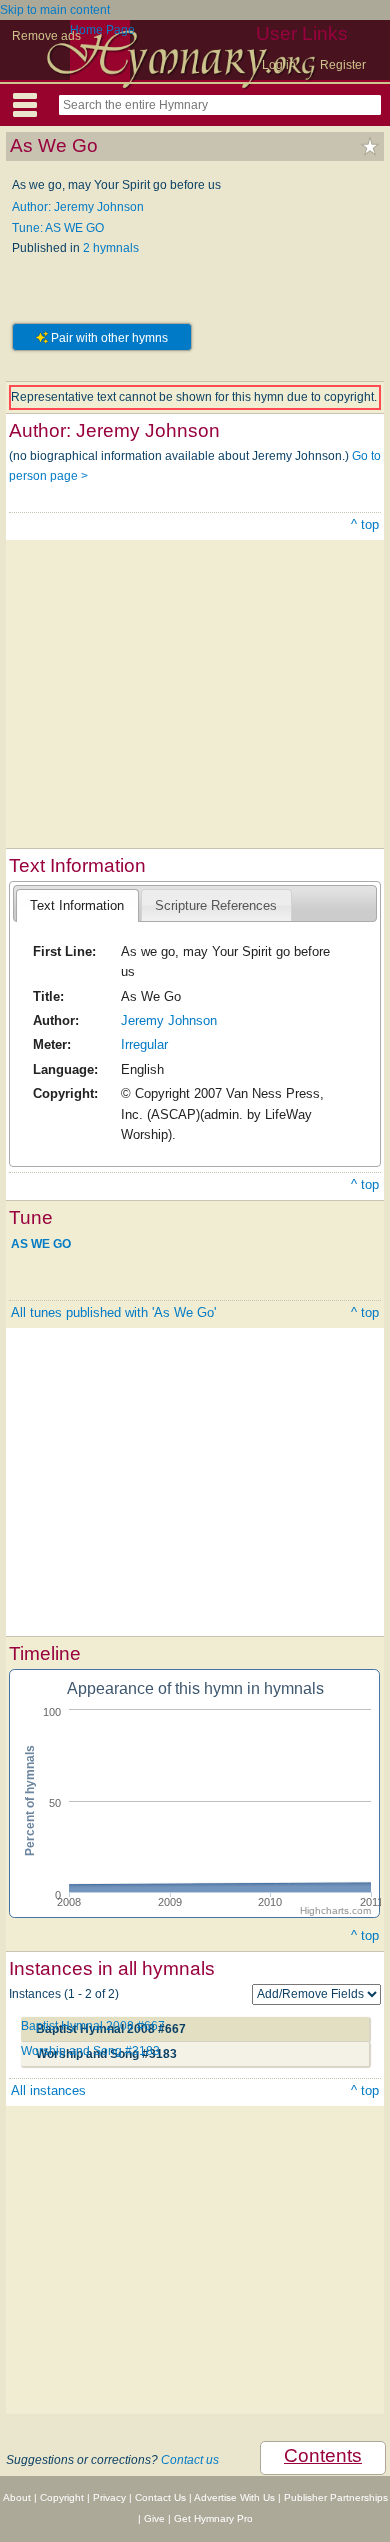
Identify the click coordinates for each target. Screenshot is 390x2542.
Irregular (144, 1044)
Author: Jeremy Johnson (78, 207)
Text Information (77, 905)
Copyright (62, 2497)
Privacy (109, 2497)
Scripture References (216, 905)
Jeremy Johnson (169, 1020)
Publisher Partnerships (336, 2497)
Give (154, 2518)
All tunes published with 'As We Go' (113, 1312)
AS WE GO (41, 1243)
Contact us (190, 2460)
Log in (279, 65)
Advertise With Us (234, 2497)
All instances (48, 2090)
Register (343, 65)
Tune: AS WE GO (58, 228)
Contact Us (160, 2497)
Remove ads (46, 36)
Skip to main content (55, 10)
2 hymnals (111, 248)
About (17, 2497)
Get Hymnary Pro (213, 2518)
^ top (365, 524)
